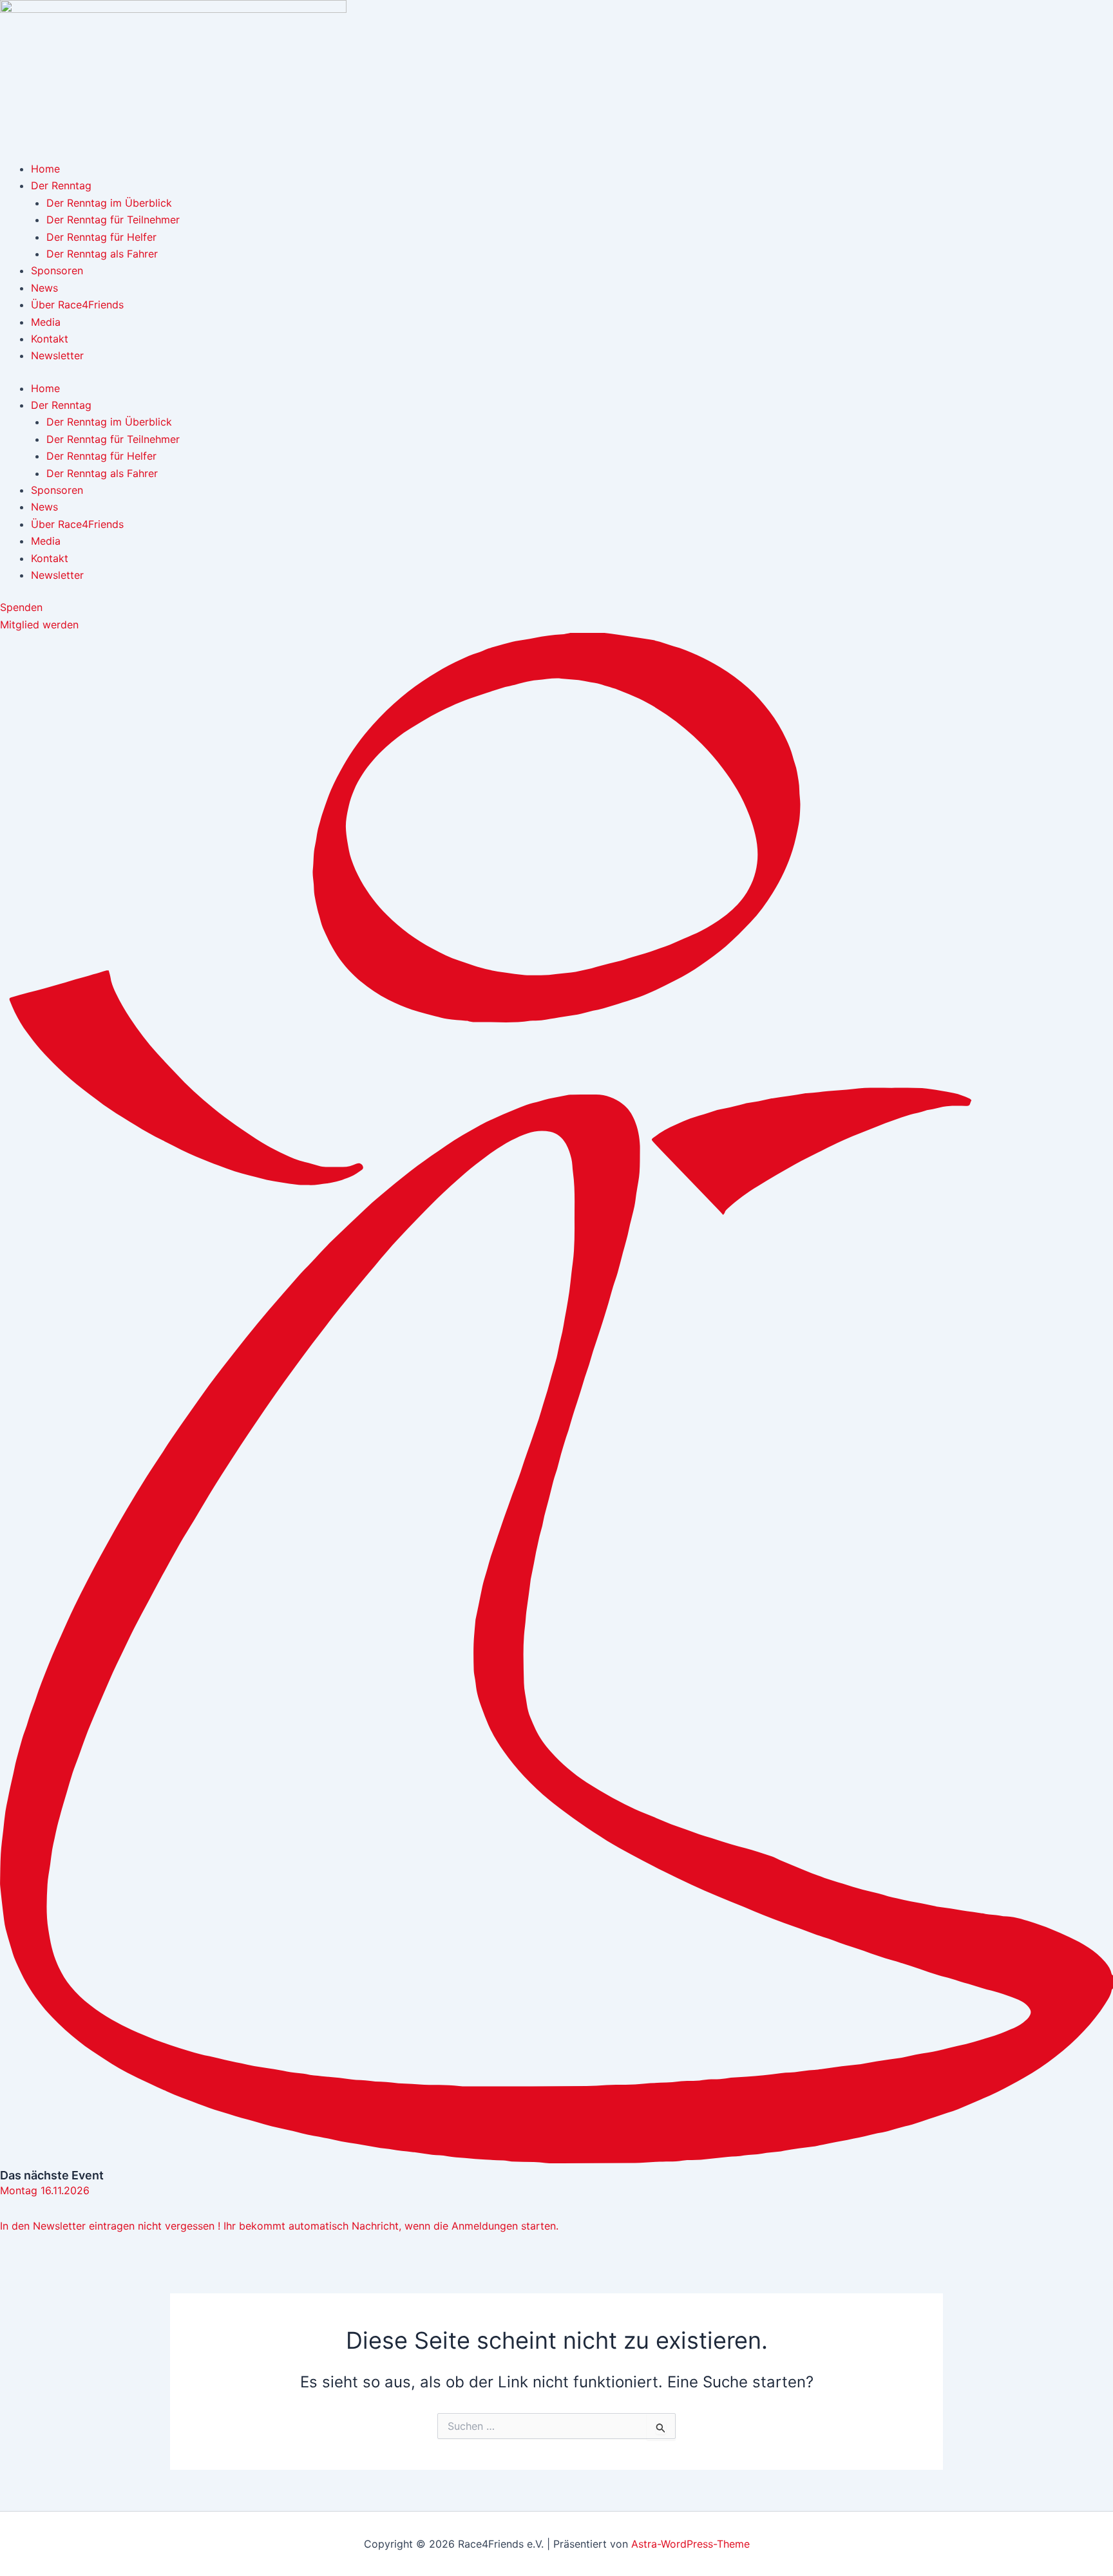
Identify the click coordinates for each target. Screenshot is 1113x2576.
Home (45, 169)
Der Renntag (61, 185)
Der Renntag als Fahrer (102, 254)
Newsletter (57, 355)
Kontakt (50, 339)
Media (46, 322)
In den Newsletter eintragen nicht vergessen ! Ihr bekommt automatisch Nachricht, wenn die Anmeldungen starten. (279, 2226)
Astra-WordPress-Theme (690, 2544)
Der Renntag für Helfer (101, 237)
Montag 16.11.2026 (45, 2190)
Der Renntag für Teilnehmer (113, 220)
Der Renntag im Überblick (109, 203)
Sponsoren (57, 270)
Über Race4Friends (77, 305)
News (44, 288)
